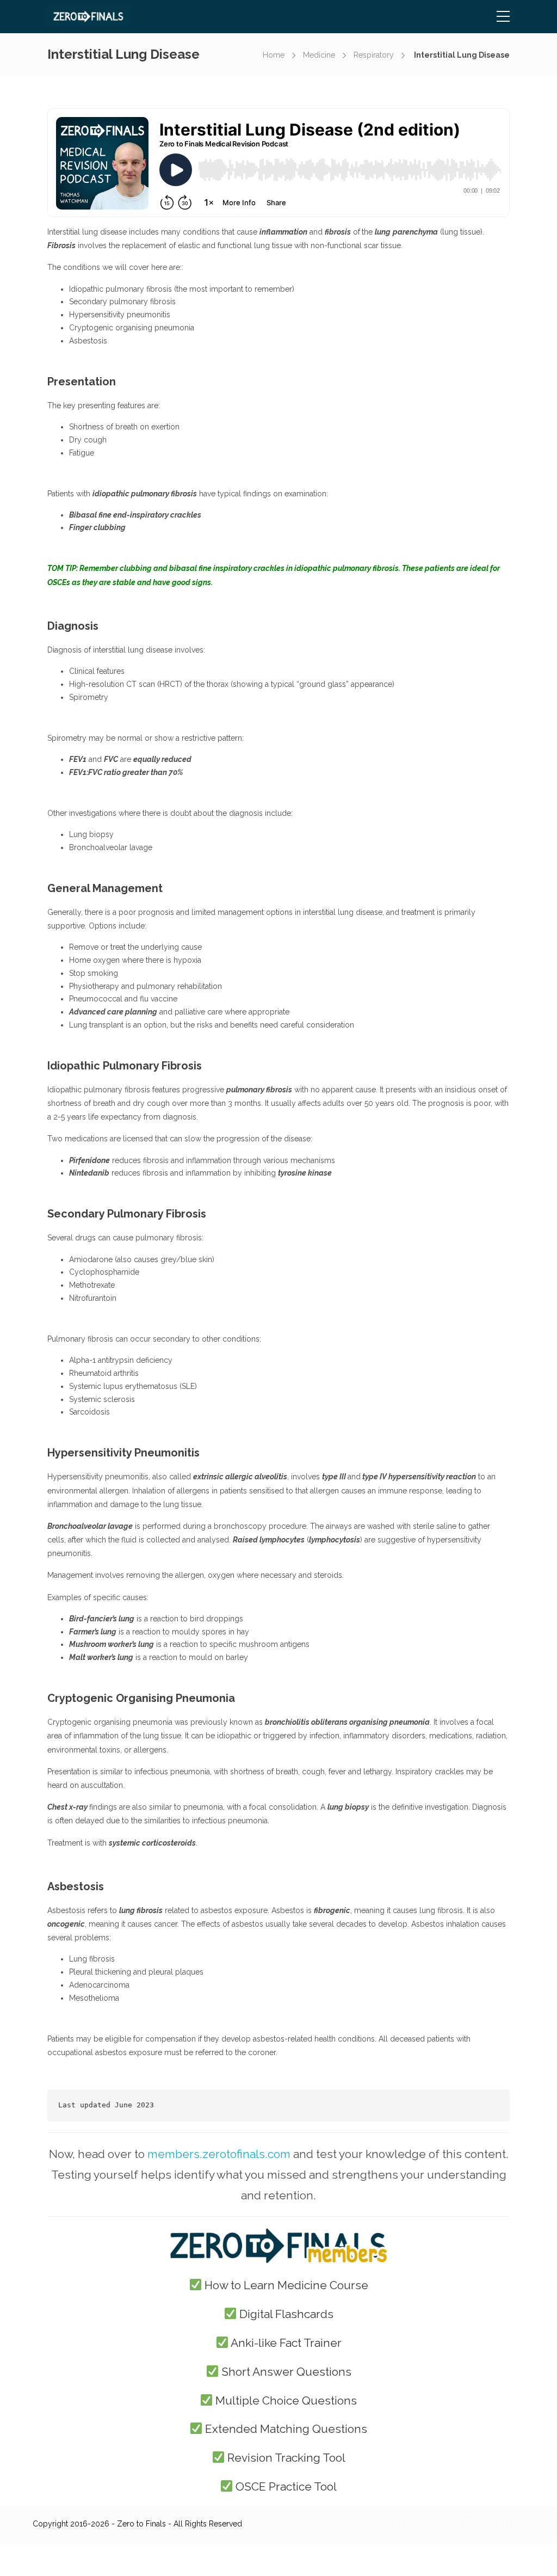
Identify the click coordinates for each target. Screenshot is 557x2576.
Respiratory (374, 55)
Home (274, 55)
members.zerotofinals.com (219, 2154)
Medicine (319, 55)
